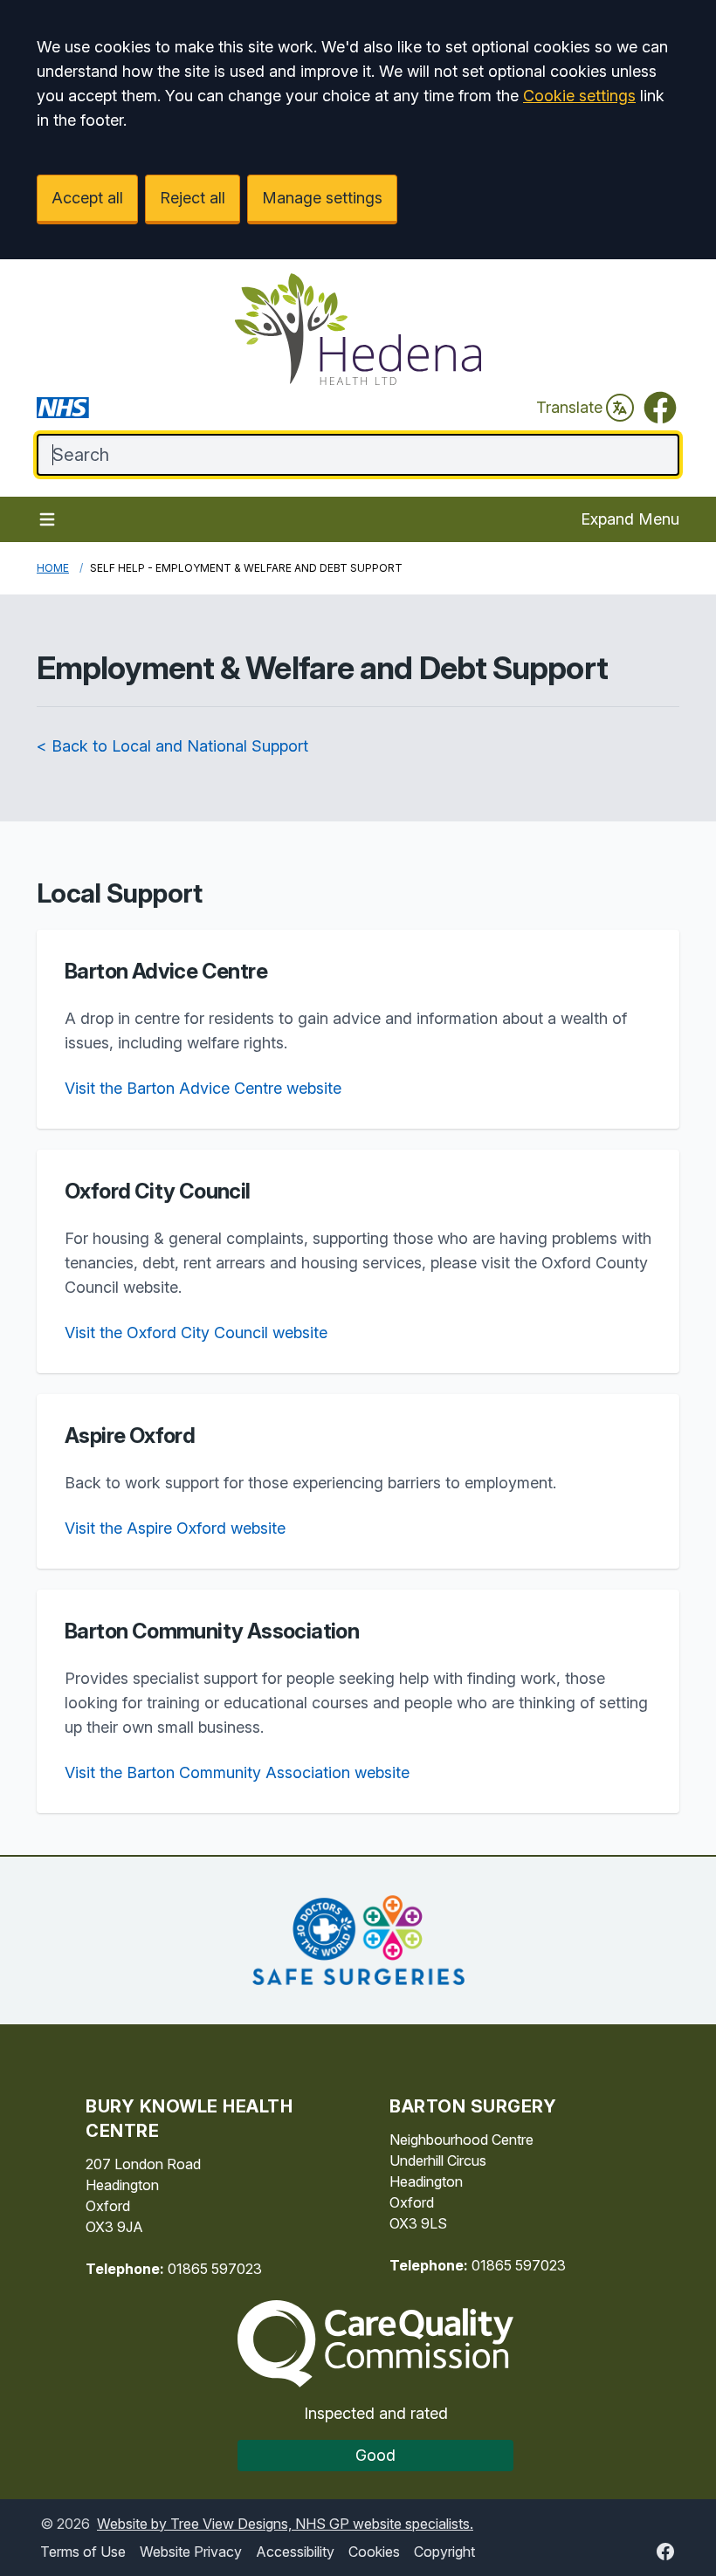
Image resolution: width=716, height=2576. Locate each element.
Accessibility (295, 2552)
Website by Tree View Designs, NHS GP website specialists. (285, 2524)
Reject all (193, 198)
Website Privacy (191, 2552)
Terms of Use (83, 2552)
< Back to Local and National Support (172, 746)
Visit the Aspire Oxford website (175, 1528)
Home (53, 568)
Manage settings (322, 198)
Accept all (87, 198)
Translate (569, 407)
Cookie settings (579, 96)
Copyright (444, 2552)
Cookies (374, 2552)
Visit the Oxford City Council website (196, 1333)
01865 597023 (215, 2269)
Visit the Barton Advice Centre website (203, 1088)
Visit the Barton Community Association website (237, 1772)
